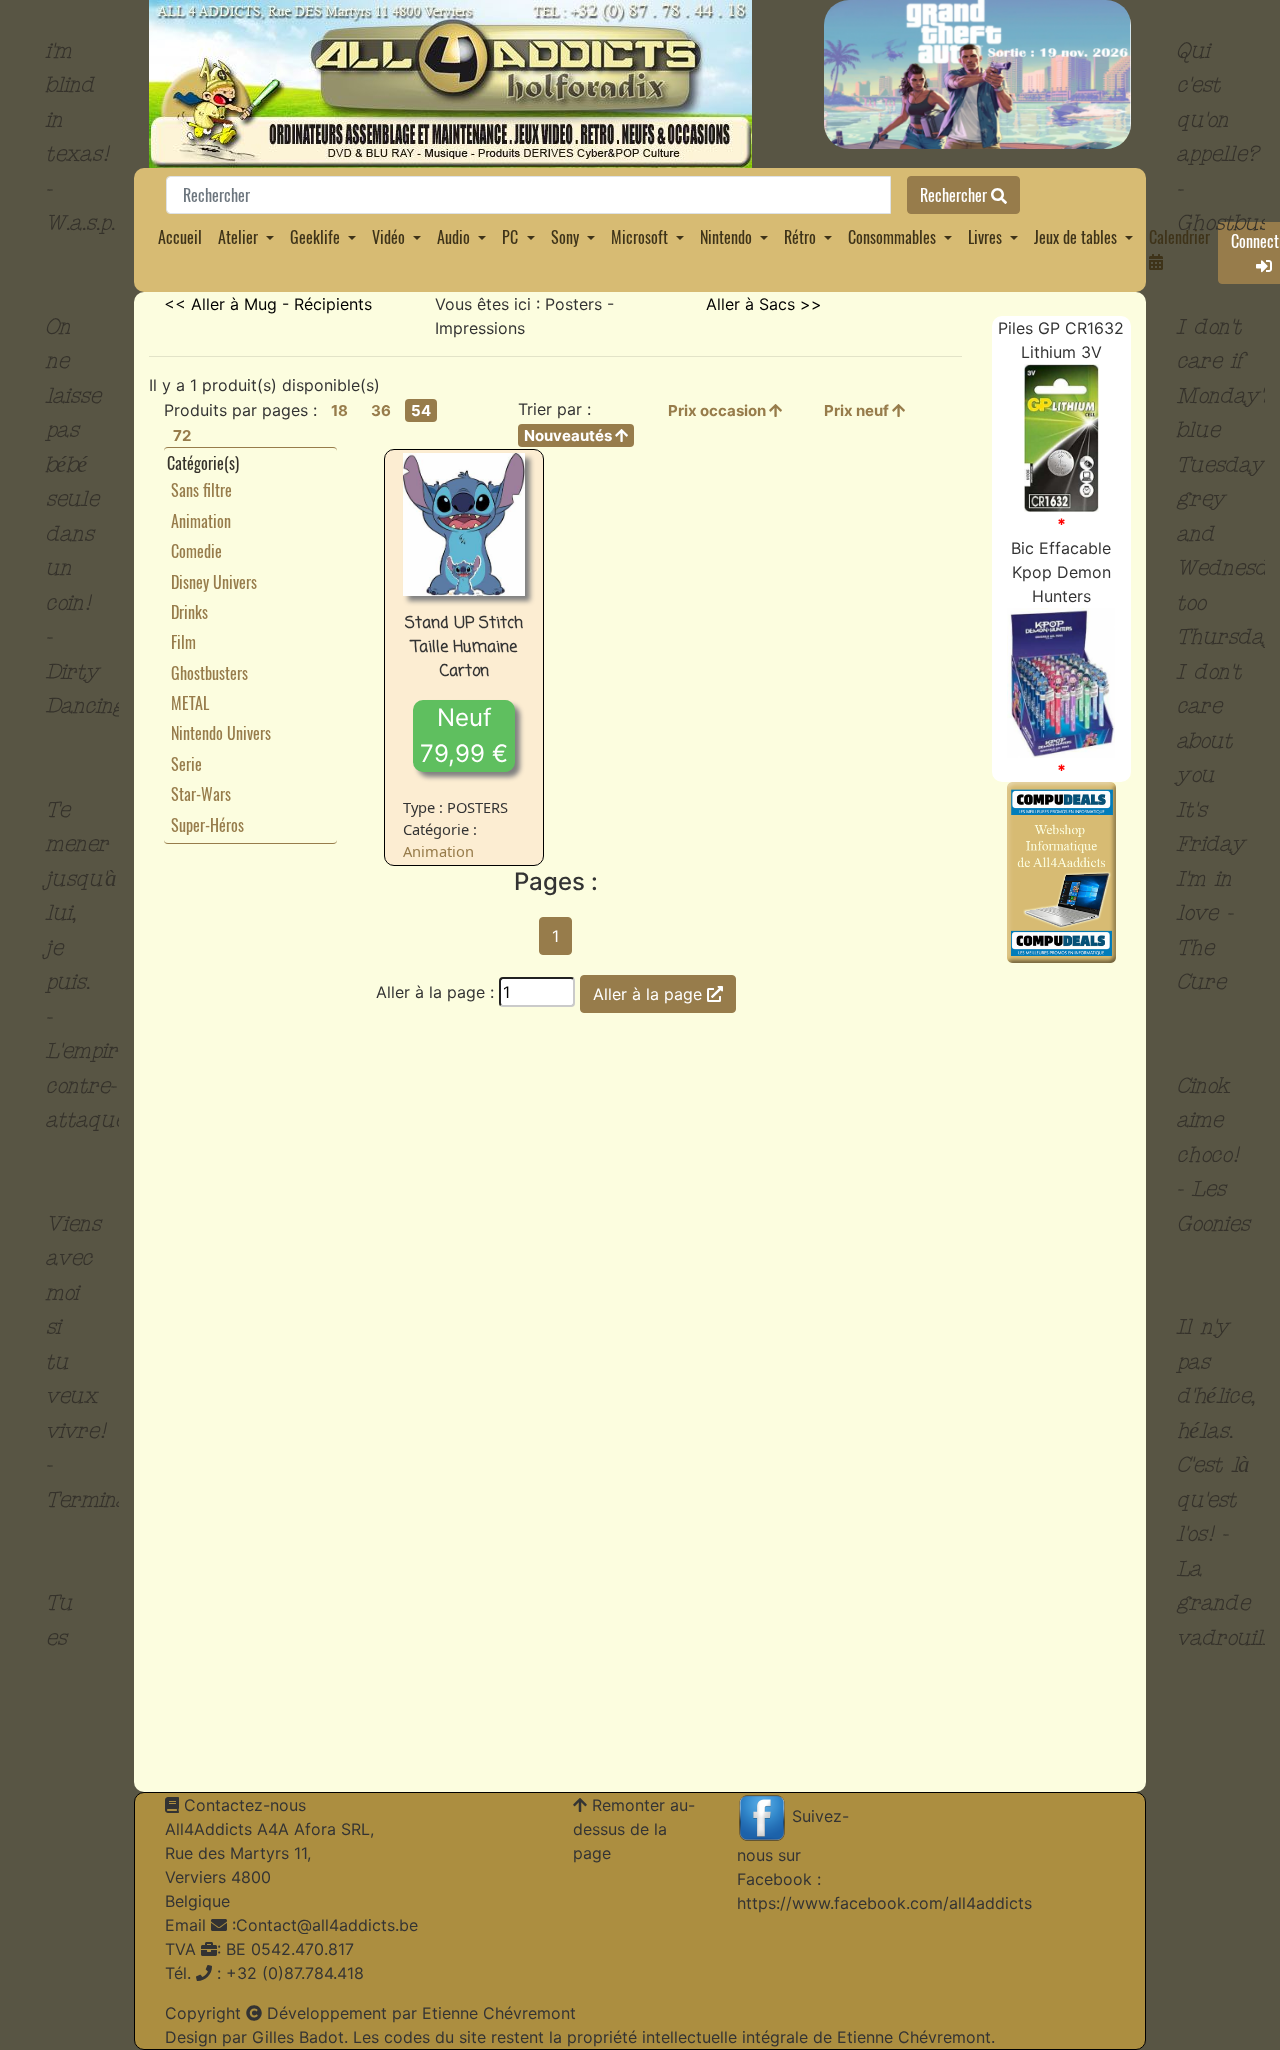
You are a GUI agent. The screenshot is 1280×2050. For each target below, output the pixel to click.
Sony (565, 237)
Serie (186, 764)
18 (339, 410)
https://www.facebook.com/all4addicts (884, 1903)
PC (510, 237)
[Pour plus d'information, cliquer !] (1061, 437)
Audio (453, 237)
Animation (201, 521)
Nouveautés (569, 435)
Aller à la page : (435, 992)
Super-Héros (207, 825)
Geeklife (315, 237)
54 (421, 410)
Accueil (180, 237)
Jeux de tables (1075, 237)
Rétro (800, 237)
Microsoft (639, 237)
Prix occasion (718, 410)
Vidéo (388, 237)
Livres (985, 237)
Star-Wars (201, 794)
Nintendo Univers (221, 733)
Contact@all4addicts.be (327, 1925)
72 (182, 435)
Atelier (238, 237)
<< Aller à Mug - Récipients (268, 304)
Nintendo (726, 237)
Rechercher (955, 195)
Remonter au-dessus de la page (634, 1829)
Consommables (892, 237)
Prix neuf (858, 410)
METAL (190, 703)
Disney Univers (214, 582)
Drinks (189, 612)
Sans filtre (201, 490)
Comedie (196, 551)
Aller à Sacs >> (764, 304)
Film (183, 642)
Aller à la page (650, 994)
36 (381, 410)
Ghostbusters (209, 673)
